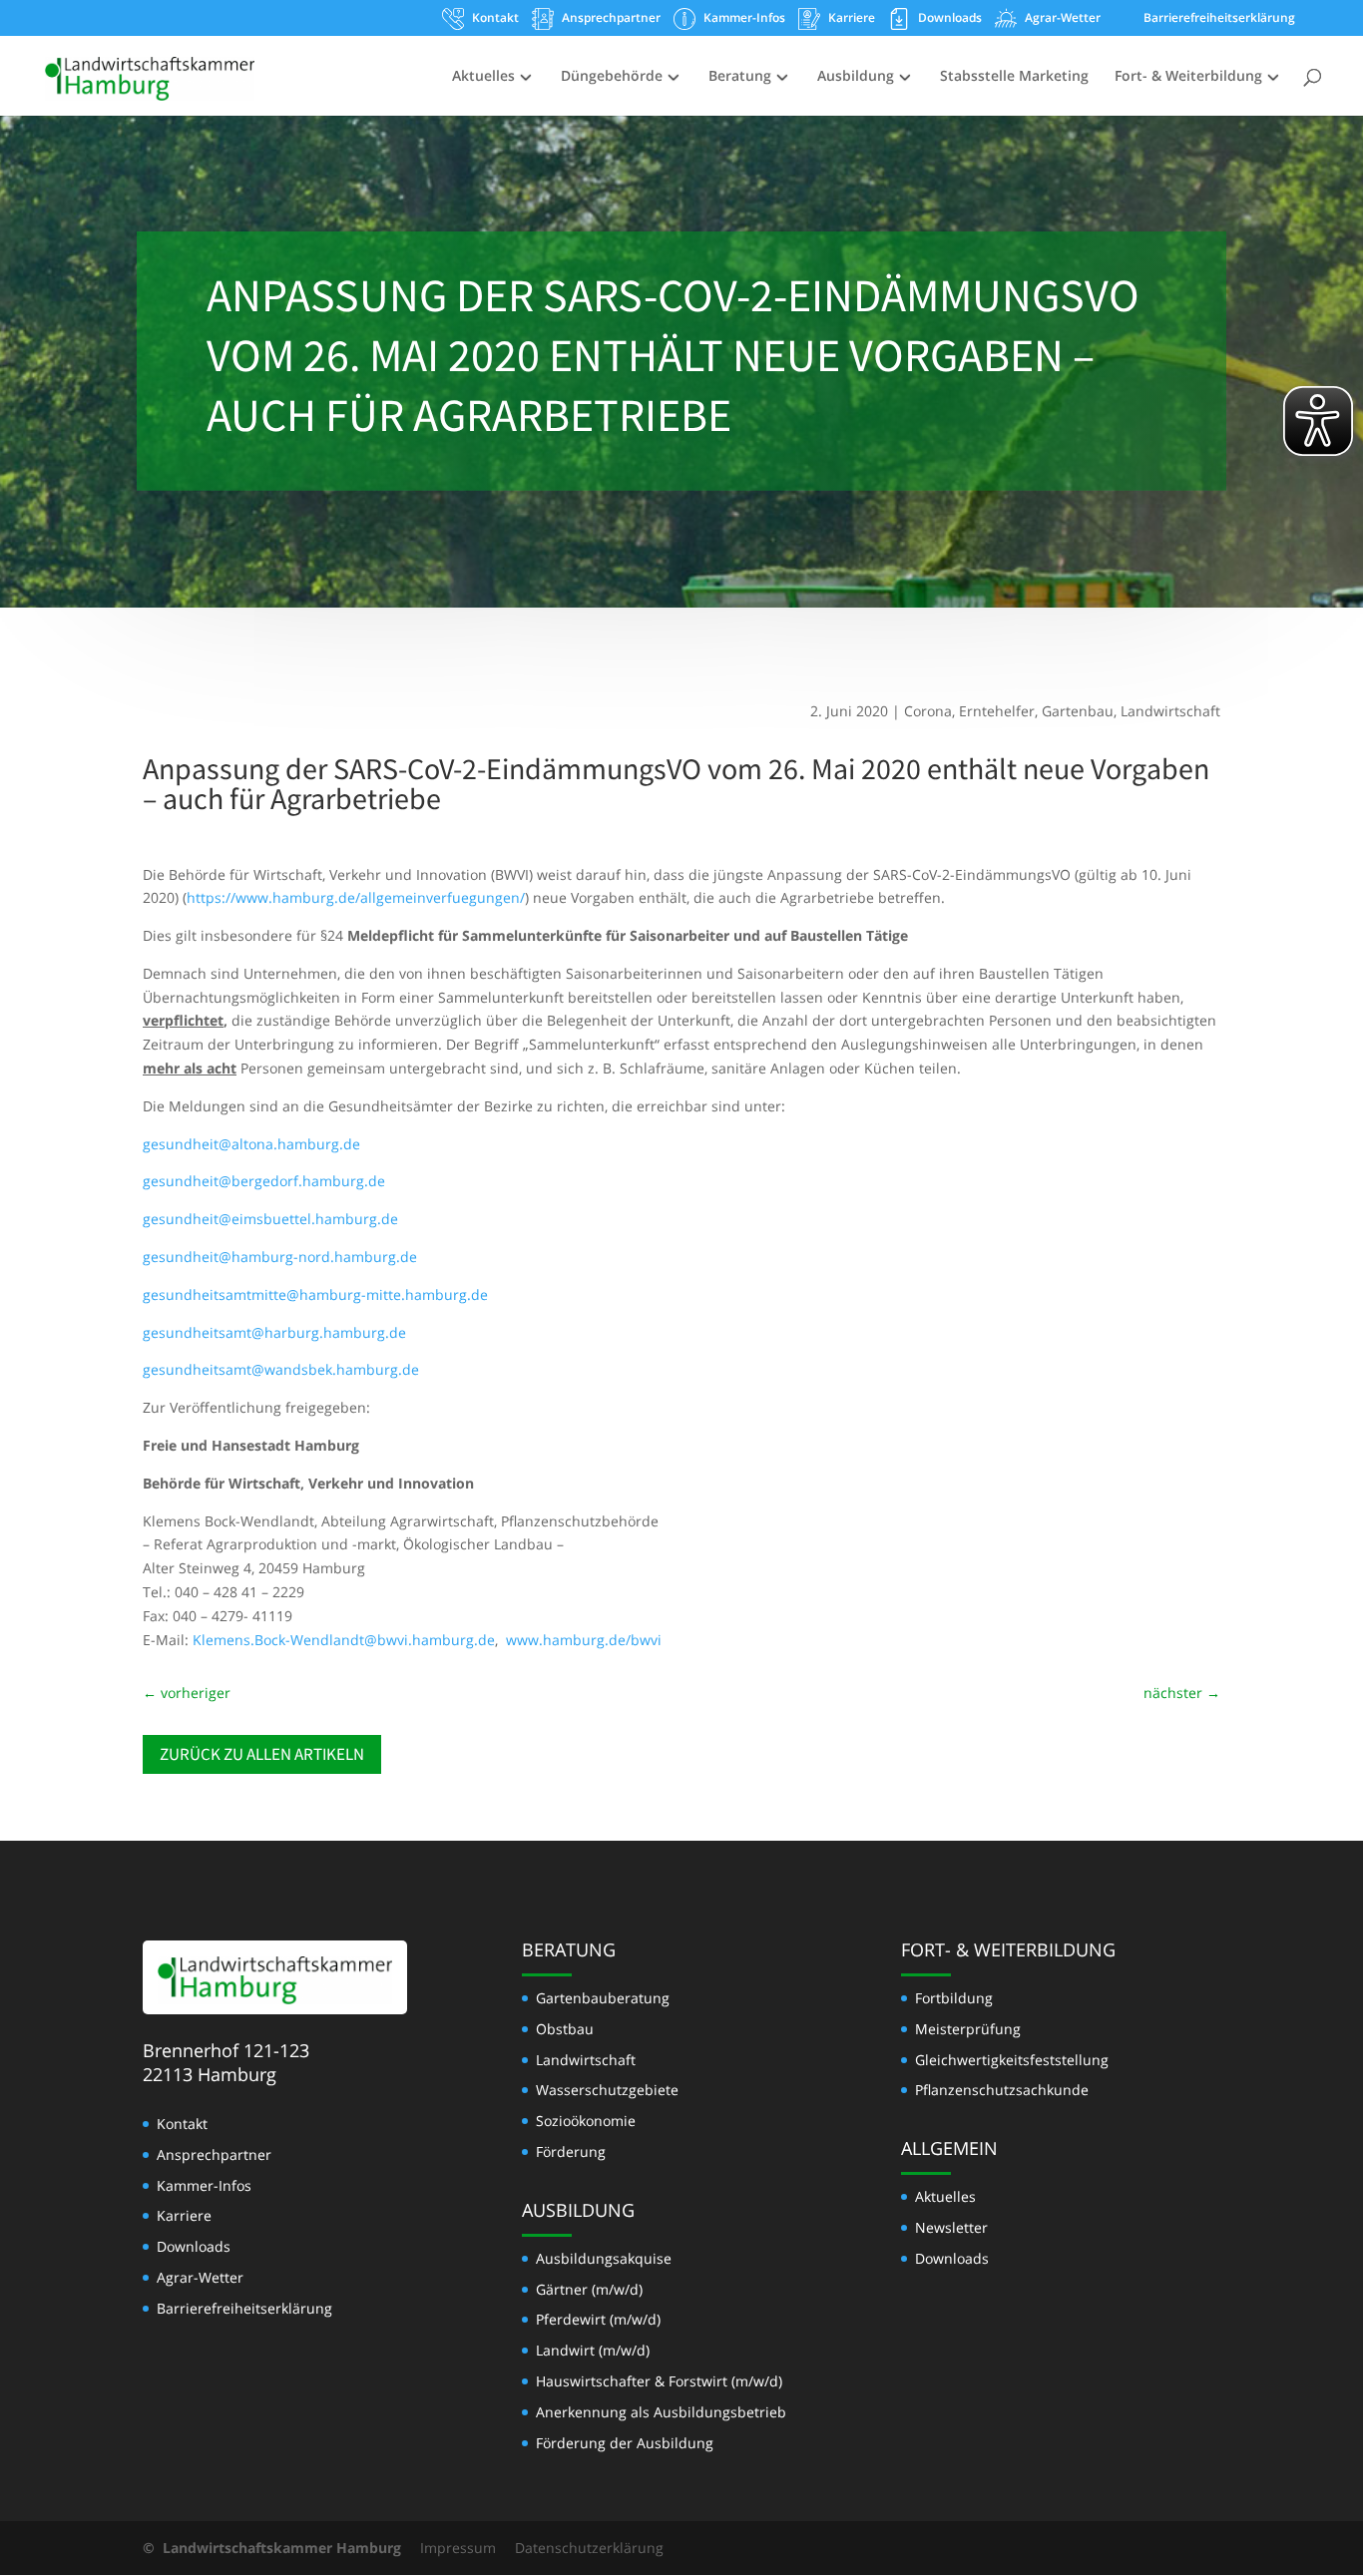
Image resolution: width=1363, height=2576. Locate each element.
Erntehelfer (997, 711)
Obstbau (565, 2029)
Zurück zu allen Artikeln (262, 1754)
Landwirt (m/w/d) (593, 2350)
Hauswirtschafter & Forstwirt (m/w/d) (659, 2381)
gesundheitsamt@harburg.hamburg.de (274, 1332)
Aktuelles (483, 77)
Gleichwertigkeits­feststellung (1012, 2060)
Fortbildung (954, 1998)
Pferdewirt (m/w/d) (598, 2319)
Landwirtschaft (1170, 711)
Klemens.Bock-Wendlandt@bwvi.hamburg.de (344, 1640)
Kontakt (495, 19)
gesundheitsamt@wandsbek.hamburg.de (281, 1369)
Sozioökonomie (586, 2121)
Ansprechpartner (611, 19)
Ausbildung (856, 77)
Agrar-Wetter (1063, 19)
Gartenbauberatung (603, 1998)
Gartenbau (1078, 711)
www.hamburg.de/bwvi (584, 1640)
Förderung (571, 2151)
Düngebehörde (612, 77)
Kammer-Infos (744, 19)
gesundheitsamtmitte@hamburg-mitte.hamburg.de (315, 1294)
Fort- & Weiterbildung (1188, 77)
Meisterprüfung (968, 2029)
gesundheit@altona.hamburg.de (251, 1144)
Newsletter (951, 2227)
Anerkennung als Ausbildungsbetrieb (661, 2412)
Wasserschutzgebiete (607, 2090)
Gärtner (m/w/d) (589, 2289)
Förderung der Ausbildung (625, 2443)
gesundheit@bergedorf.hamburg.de (264, 1181)
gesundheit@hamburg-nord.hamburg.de (280, 1257)
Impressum (458, 2548)
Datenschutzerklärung (589, 2548)
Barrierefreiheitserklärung (1219, 19)
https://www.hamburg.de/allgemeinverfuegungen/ (356, 897)
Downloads (950, 19)
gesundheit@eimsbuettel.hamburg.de (270, 1219)
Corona (928, 711)
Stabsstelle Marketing (1014, 77)
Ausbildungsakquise (604, 2258)
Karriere (852, 19)
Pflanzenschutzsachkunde (1002, 2090)
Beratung (740, 77)
